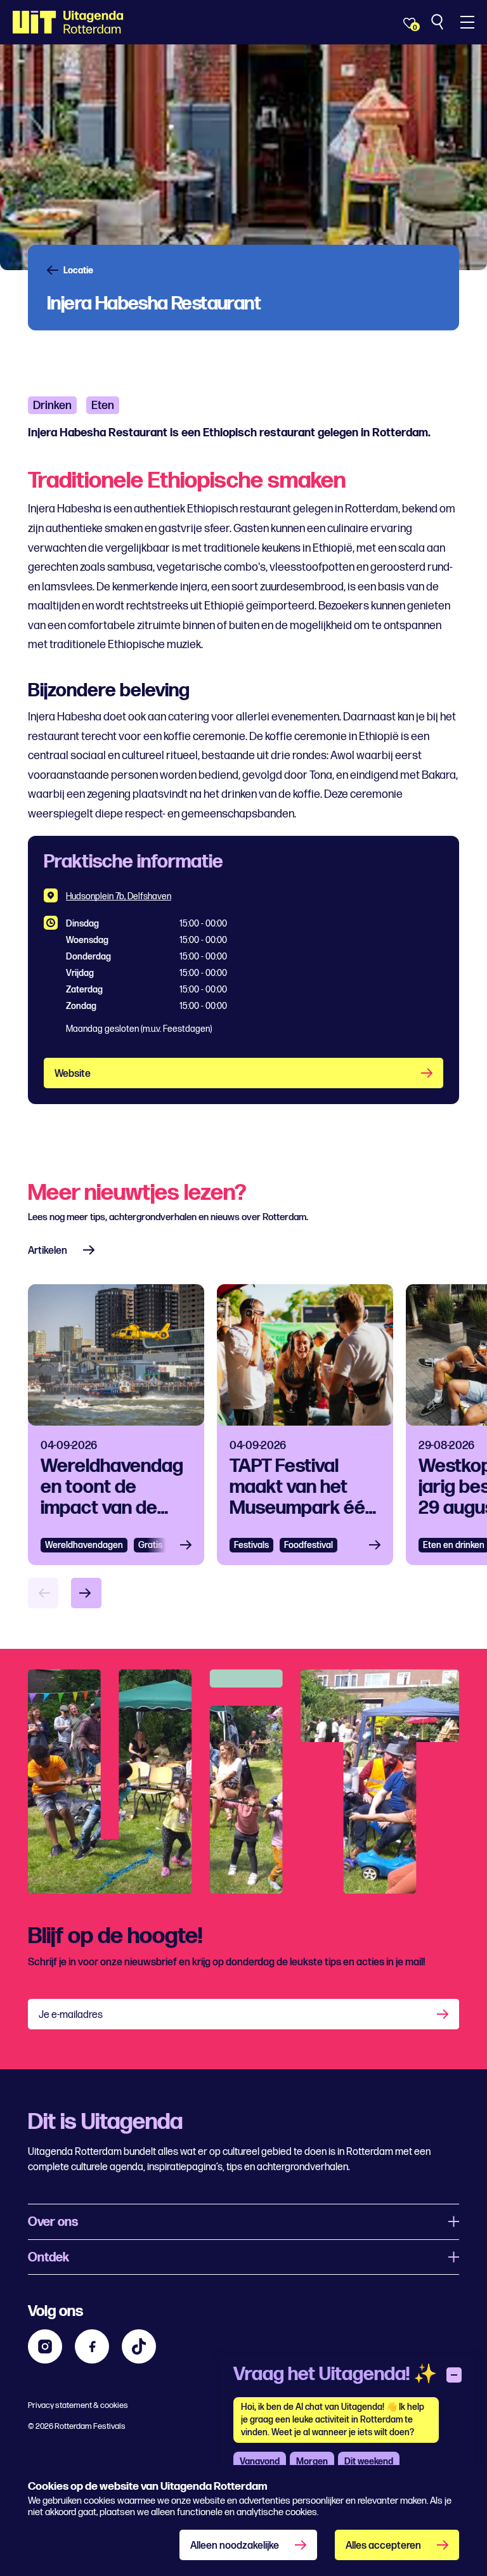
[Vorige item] (43, 1593)
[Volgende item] (86, 1593)
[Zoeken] (438, 22)
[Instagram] (45, 2346)
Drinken (52, 406)
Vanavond (260, 2462)
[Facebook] (92, 2346)
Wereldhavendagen (84, 1545)
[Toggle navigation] (467, 22)
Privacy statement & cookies (78, 2405)
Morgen (312, 2462)
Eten (103, 406)
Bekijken (190, 1545)
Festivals (251, 1545)
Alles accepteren (383, 2546)
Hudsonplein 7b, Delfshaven (119, 896)
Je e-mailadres (71, 2015)
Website (73, 1074)
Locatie (78, 271)
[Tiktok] (139, 2346)
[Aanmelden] (444, 2014)
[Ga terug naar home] (68, 22)
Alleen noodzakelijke (235, 2546)
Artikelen (48, 1251)
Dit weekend (369, 2462)
